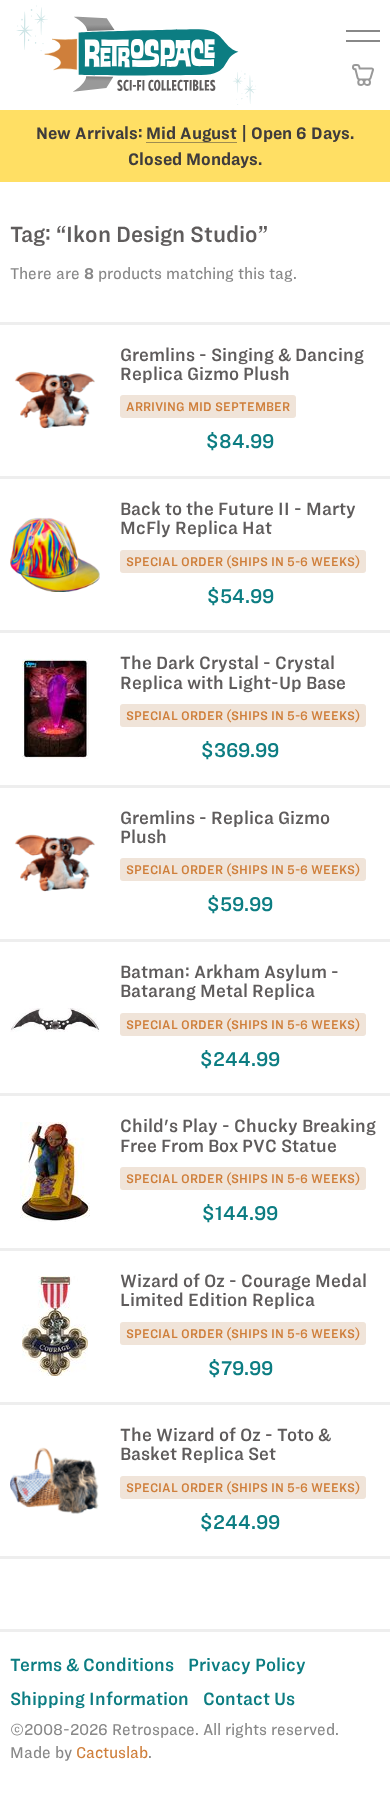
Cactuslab (112, 1752)
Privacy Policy (247, 1664)
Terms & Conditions (92, 1664)
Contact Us (249, 1698)
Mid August (191, 133)
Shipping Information (99, 1698)
